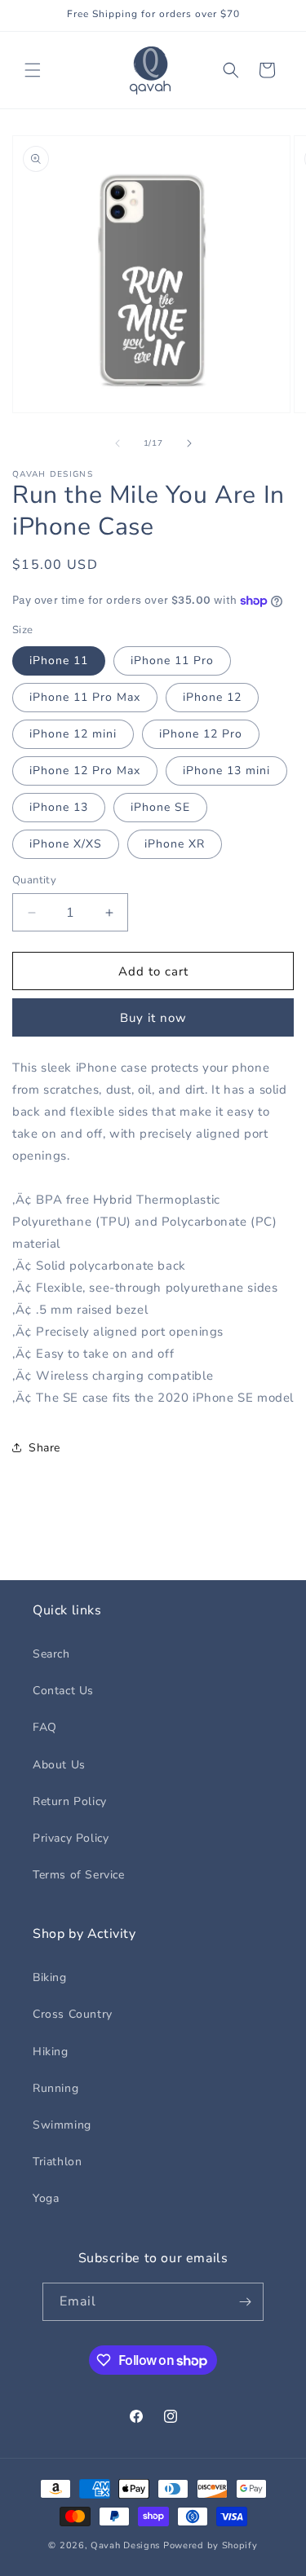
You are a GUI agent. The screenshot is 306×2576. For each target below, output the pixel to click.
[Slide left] (118, 443)
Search (51, 1654)
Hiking (51, 2052)
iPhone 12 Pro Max (85, 771)
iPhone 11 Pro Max (85, 697)
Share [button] (44, 1448)
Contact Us (63, 1691)
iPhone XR (175, 844)
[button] (33, 70)
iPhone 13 (59, 807)
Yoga (46, 2198)
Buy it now (153, 1018)
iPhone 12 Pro (201, 734)
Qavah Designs (125, 2545)
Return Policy (70, 1801)
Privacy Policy (71, 1838)
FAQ (45, 1727)
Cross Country (73, 2014)
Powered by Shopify (211, 2545)
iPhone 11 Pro (172, 661)
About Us (59, 1765)
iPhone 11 (59, 661)
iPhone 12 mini (73, 734)
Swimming (62, 2125)
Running (55, 2088)
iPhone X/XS (66, 844)
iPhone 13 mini (226, 771)
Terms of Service (79, 1875)
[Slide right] (189, 443)
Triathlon (57, 2162)
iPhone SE (160, 807)
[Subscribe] (245, 2302)
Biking (50, 1977)
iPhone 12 (212, 697)
